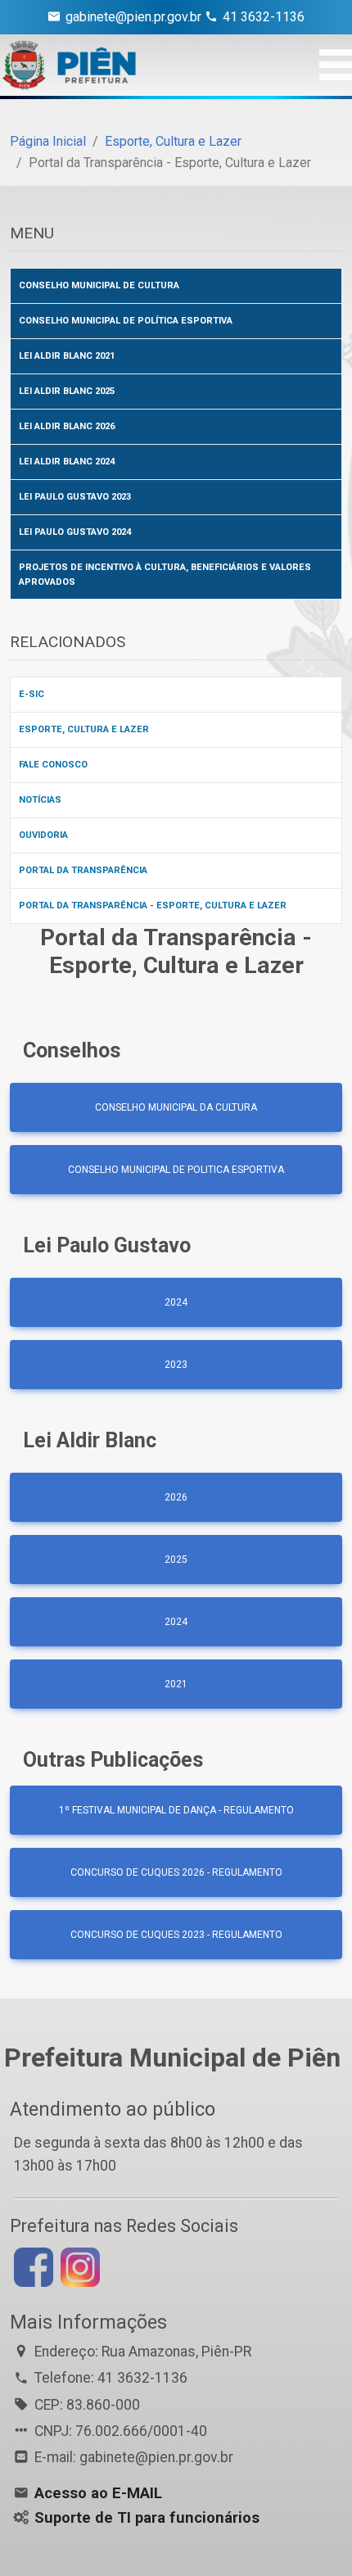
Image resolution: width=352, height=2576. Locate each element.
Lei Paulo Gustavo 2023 (75, 497)
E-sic (32, 694)
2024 (176, 1302)
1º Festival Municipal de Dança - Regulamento (176, 1810)
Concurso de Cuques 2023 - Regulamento (176, 1935)
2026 (176, 1497)
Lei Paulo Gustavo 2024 (75, 532)
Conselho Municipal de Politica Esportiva (176, 1170)
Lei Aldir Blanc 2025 (67, 391)
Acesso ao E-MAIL (98, 2493)
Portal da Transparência (83, 870)
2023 (176, 1365)
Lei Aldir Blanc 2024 (67, 462)
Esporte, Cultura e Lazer (173, 141)
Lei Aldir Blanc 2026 (67, 426)
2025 (176, 1560)
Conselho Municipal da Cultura (176, 1107)
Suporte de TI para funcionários (147, 2518)
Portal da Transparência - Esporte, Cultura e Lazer (153, 905)
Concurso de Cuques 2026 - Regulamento (176, 1872)
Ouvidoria (43, 835)
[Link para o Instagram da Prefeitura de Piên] (78, 2266)
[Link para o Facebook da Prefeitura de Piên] (32, 2266)
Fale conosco (53, 765)
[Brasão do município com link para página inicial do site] (70, 65)
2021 (176, 1684)
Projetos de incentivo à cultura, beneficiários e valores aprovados (165, 575)
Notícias (40, 800)
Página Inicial (48, 141)
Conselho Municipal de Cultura (99, 285)
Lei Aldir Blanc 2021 (67, 356)
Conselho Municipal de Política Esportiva (126, 321)
